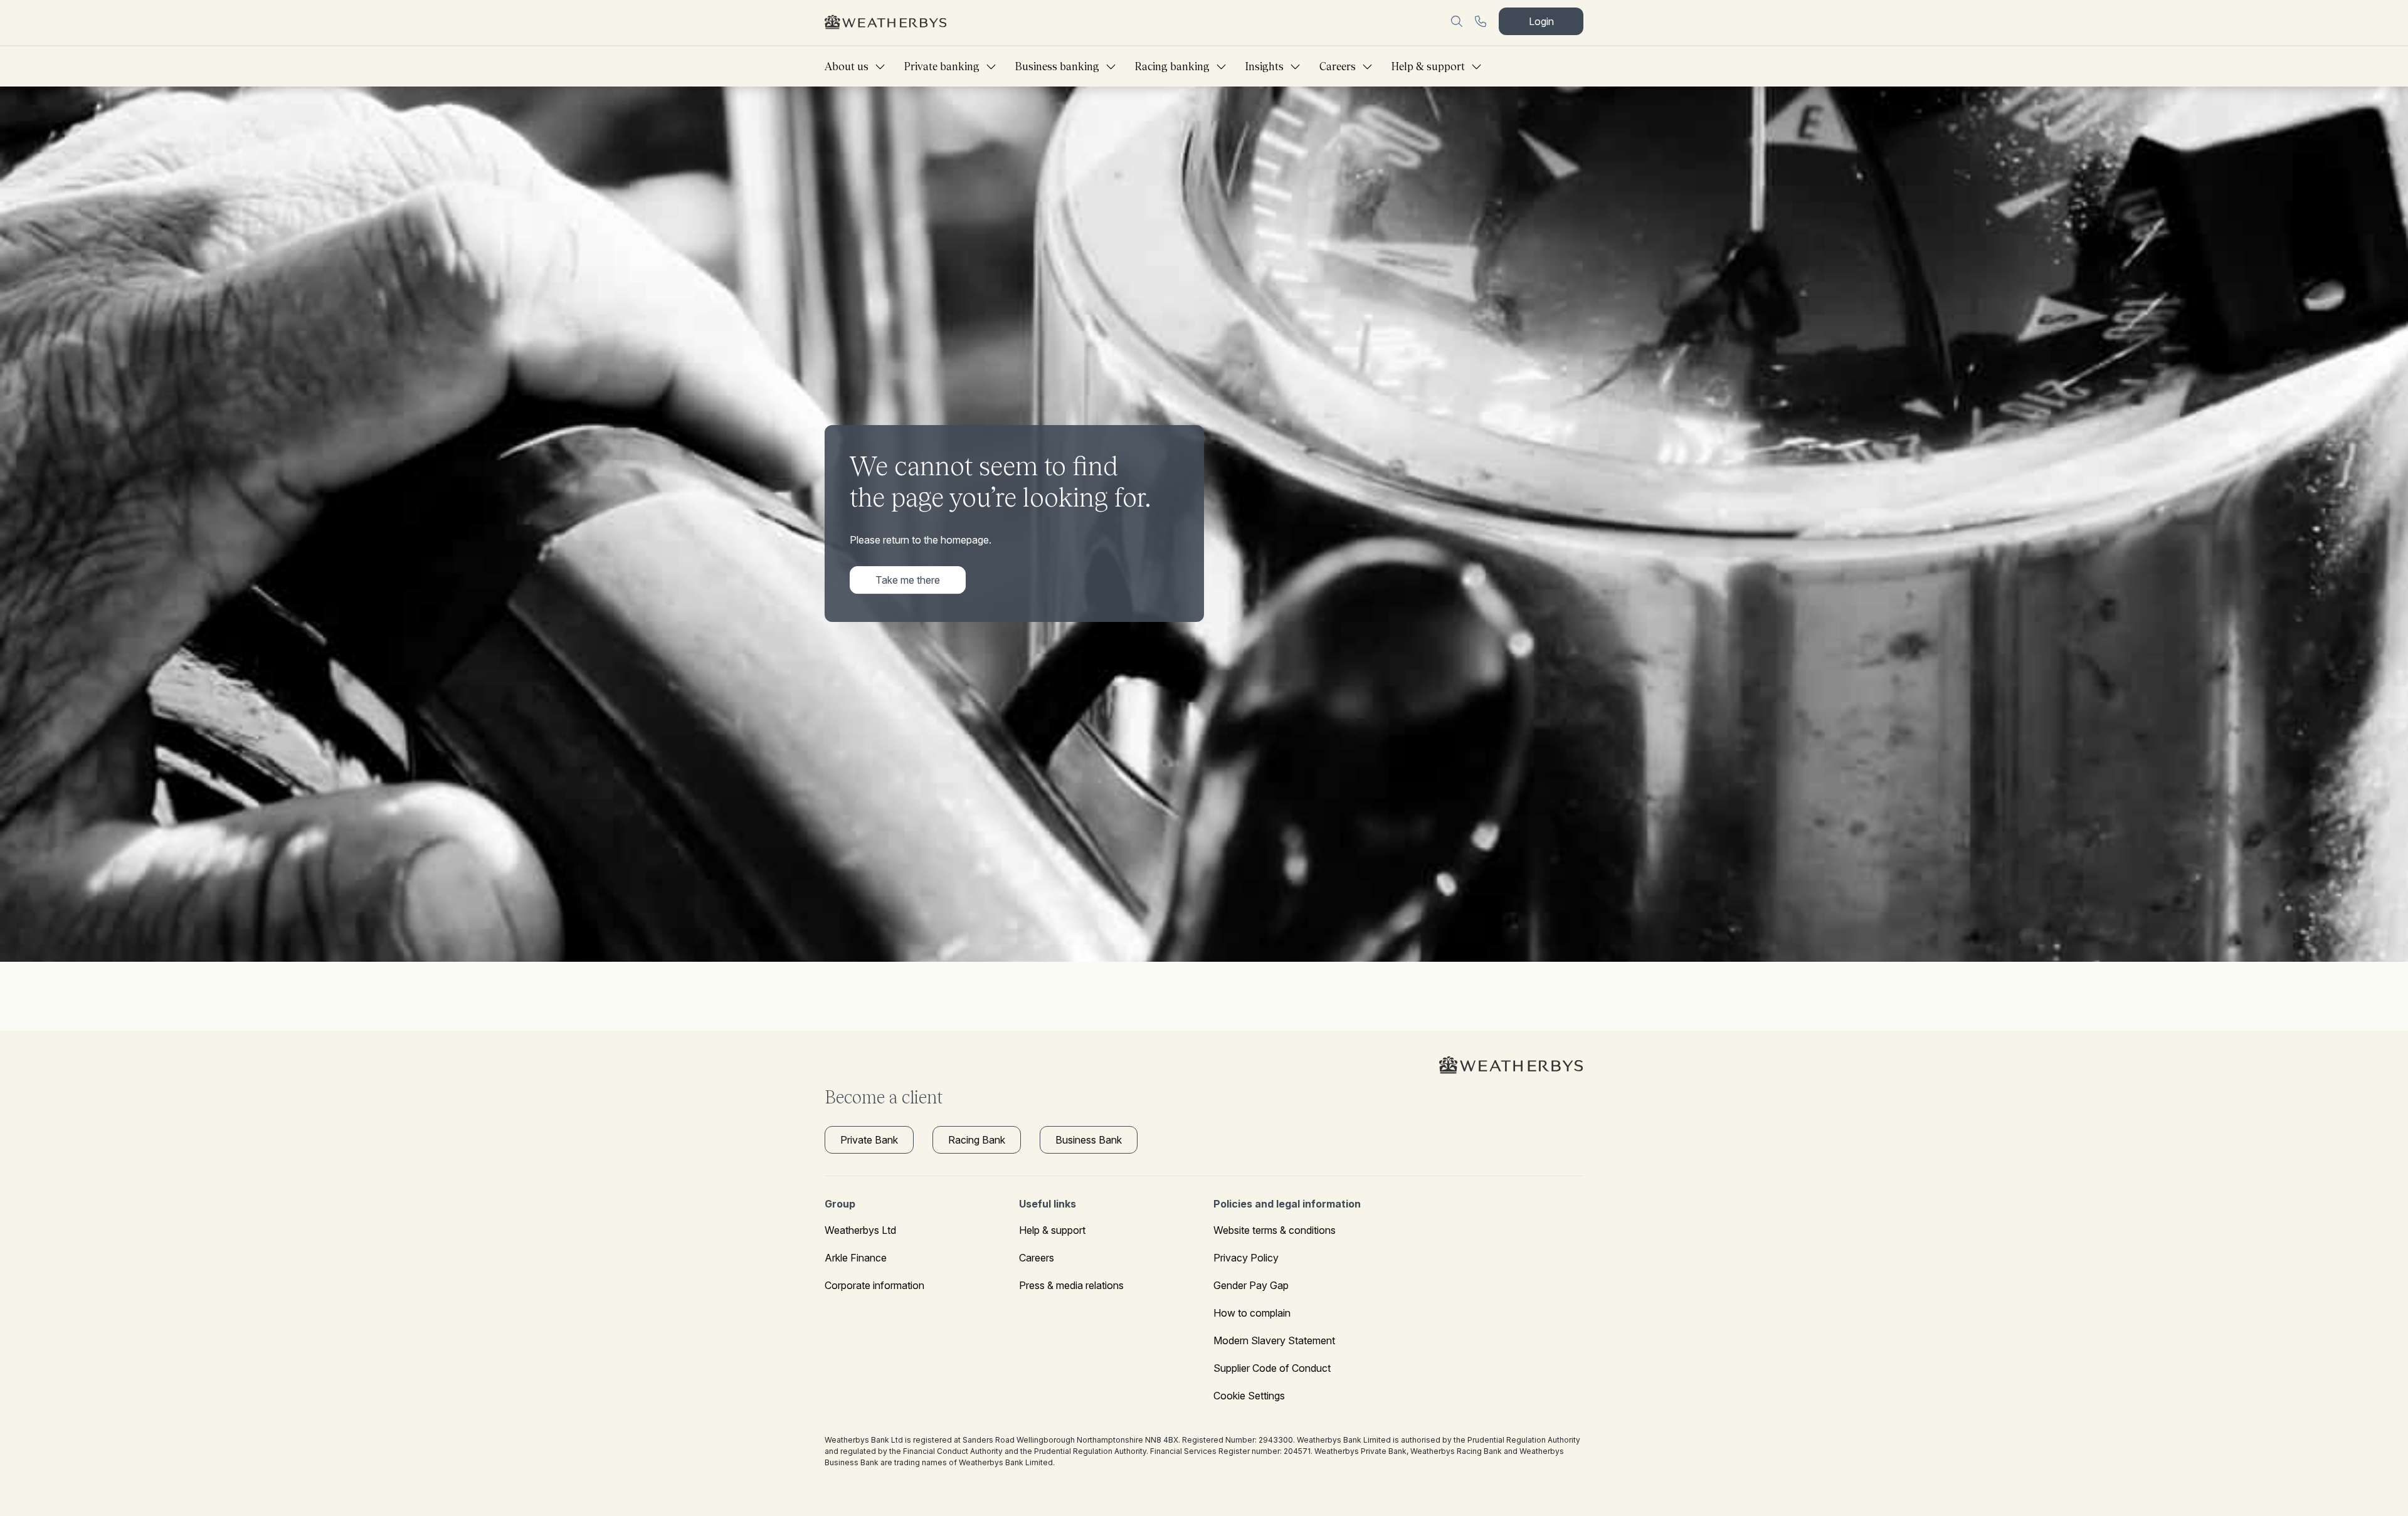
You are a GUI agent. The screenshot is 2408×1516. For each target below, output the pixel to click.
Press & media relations (1071, 1285)
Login (1541, 21)
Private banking (942, 66)
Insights (1265, 66)
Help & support (1428, 66)
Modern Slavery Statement (1274, 1340)
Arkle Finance (856, 1258)
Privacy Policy (1246, 1258)
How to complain (1252, 1313)
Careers (1338, 66)
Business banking (1057, 66)
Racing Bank (977, 1140)
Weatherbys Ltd (860, 1230)
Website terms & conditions (1275, 1230)
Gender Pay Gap (1251, 1285)
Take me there (908, 580)
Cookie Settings (1249, 1396)
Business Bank (1089, 1140)
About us (847, 66)
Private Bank (869, 1140)
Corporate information (874, 1285)
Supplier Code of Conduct (1272, 1368)
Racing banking (1172, 66)
